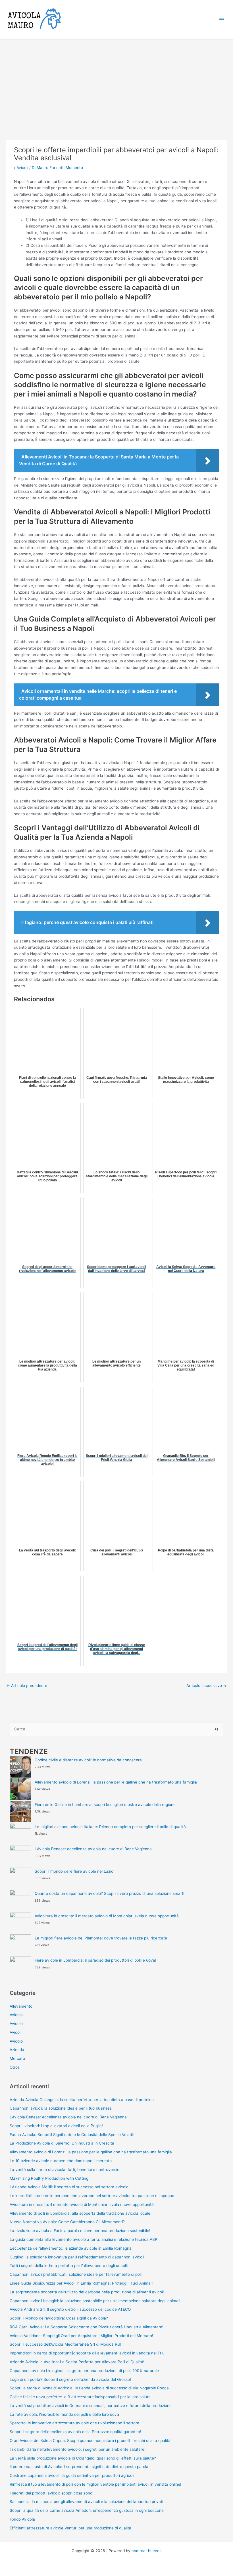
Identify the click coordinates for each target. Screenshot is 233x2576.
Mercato (17, 2058)
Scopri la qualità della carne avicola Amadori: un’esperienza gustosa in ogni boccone (87, 2510)
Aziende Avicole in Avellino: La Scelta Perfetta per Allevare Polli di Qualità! (77, 2362)
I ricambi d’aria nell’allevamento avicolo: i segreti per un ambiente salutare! (78, 2449)
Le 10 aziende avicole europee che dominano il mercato (61, 2161)
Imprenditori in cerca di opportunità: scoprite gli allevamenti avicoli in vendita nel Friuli (88, 2353)
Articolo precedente (27, 1686)
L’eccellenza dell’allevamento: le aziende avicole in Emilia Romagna (71, 2248)
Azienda (17, 2050)
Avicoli (22, 168)
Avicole (16, 2024)
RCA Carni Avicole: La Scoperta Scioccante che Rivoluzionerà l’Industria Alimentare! (87, 2327)
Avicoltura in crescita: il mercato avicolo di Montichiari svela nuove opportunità (107, 1916)
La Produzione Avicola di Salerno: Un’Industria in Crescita (62, 2143)
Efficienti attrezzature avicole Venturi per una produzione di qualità (70, 2528)
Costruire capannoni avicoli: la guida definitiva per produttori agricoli (72, 2475)
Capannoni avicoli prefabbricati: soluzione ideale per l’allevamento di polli (76, 2274)
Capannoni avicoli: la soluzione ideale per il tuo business (61, 2108)
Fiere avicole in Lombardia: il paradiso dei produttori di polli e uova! (95, 1960)
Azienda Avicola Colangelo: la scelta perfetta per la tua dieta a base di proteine (82, 2100)
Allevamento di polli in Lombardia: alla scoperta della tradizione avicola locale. (81, 2213)
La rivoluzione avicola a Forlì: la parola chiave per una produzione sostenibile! (80, 2231)
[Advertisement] (116, 82)
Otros (15, 2067)
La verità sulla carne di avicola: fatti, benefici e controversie (65, 2170)
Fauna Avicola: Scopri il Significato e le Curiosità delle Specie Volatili (72, 2135)
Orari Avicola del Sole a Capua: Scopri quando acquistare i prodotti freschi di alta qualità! (91, 2441)
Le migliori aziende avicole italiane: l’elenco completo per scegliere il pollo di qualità (110, 1827)
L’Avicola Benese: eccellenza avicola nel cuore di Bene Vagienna (93, 1849)
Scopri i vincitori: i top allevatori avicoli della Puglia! (56, 2126)
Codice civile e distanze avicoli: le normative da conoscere (88, 1760)
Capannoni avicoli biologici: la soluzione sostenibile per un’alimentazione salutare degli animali (95, 2301)
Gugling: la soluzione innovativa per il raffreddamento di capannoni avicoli (77, 2257)
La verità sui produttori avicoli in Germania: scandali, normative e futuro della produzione (91, 2406)
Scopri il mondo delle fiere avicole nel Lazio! (75, 1871)
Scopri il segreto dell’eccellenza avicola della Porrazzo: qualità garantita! (75, 2432)
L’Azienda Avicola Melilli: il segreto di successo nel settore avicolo (69, 2187)
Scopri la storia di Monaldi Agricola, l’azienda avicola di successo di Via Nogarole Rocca (89, 2388)
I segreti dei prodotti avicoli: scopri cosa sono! (52, 2493)
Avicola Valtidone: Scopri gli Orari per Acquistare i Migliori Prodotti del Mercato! (81, 2336)
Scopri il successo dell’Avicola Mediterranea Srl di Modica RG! (65, 2344)
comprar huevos (146, 2551)
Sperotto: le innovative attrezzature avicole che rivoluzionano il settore (74, 2423)
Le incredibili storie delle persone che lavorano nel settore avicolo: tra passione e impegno (92, 2196)
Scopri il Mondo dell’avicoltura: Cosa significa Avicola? (59, 2318)
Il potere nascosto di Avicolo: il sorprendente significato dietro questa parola (79, 2467)
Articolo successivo (207, 1686)
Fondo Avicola (22, 2519)
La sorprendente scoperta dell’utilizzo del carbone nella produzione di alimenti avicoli (87, 2292)
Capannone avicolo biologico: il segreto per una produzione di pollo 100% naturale (84, 2371)
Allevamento (21, 2006)
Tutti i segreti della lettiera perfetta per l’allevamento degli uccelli (69, 2266)
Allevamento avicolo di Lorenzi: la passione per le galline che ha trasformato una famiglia (116, 1782)
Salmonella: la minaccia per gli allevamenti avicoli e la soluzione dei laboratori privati (86, 2502)
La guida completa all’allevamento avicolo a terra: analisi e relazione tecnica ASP (84, 2239)
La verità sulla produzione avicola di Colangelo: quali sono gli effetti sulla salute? (83, 2458)
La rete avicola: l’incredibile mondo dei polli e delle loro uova (64, 2414)
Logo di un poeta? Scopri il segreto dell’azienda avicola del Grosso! (70, 2379)
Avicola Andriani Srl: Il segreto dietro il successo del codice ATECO (70, 2309)
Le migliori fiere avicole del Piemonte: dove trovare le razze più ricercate (101, 1938)
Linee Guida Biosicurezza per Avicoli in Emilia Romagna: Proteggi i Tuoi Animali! (82, 2283)
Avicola (16, 2015)
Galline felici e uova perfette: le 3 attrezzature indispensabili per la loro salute (80, 2397)
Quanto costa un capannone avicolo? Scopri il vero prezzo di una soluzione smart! (110, 1893)
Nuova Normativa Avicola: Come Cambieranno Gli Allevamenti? (67, 2222)
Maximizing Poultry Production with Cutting (49, 2178)
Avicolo (16, 2041)
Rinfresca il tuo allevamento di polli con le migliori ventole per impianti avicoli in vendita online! (95, 2484)
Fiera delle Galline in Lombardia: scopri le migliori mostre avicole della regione (105, 1805)
